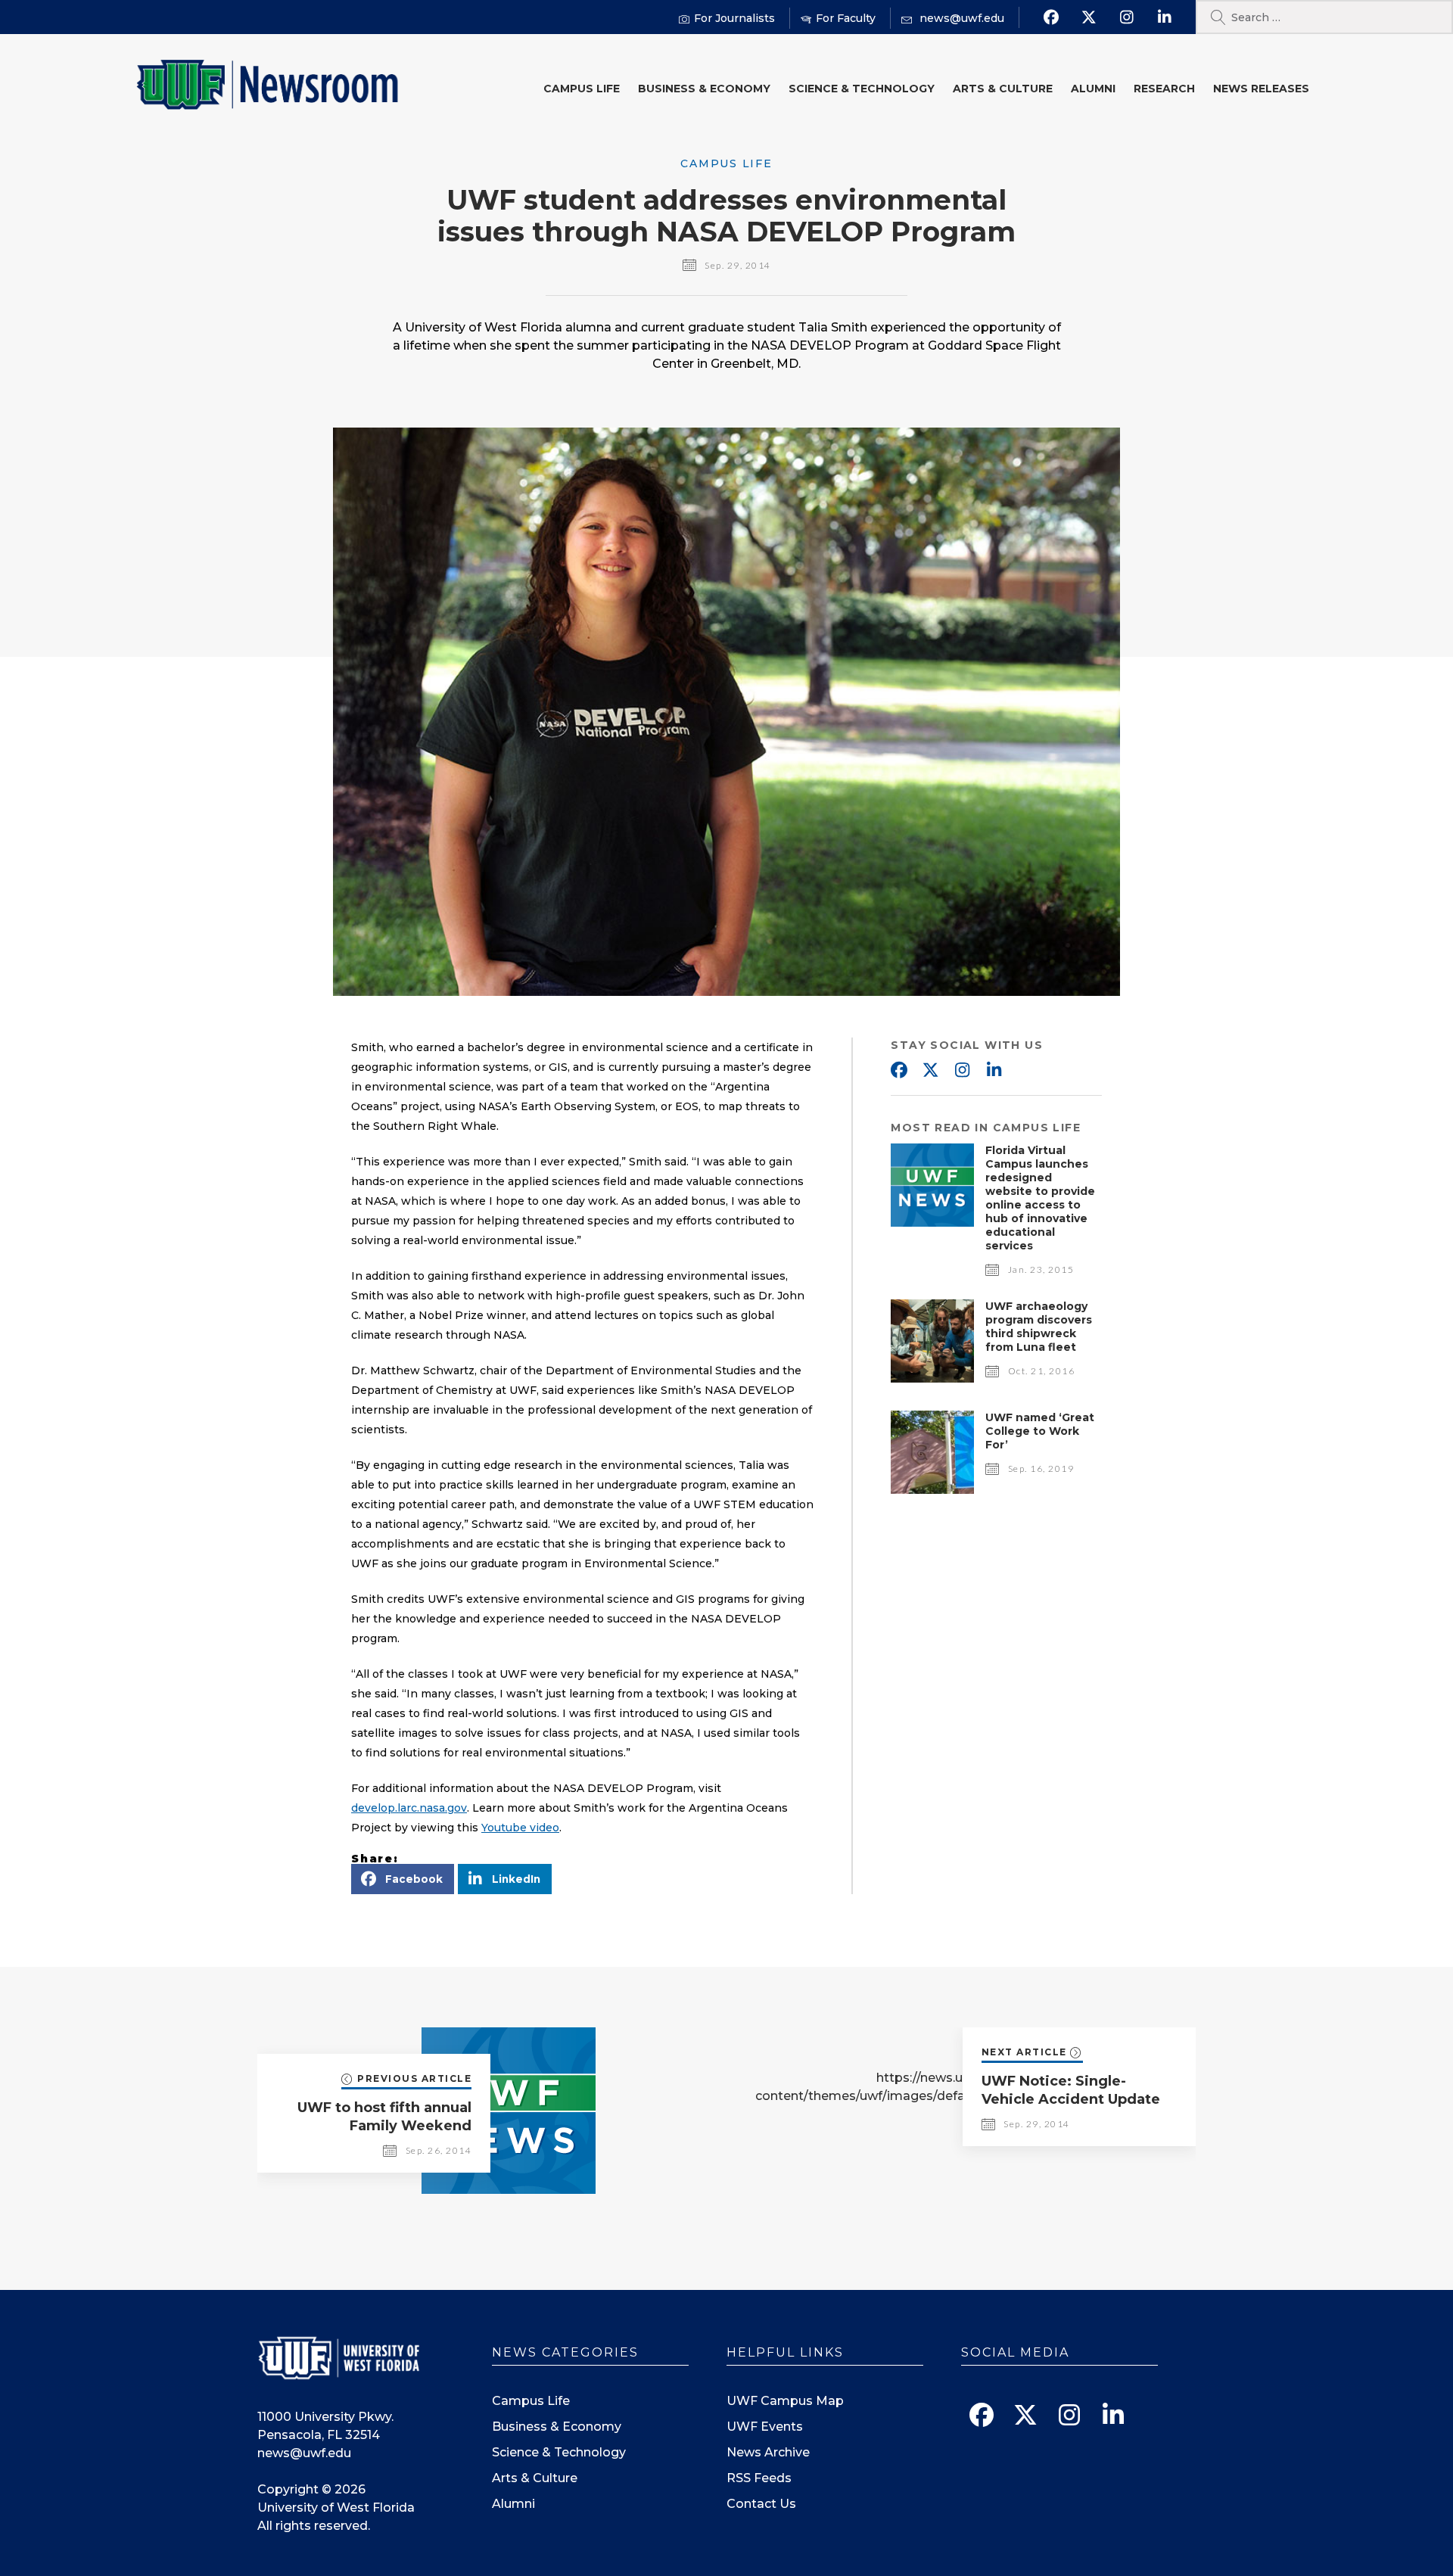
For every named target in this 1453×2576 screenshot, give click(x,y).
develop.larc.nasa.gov (409, 1808)
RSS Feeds (759, 2478)
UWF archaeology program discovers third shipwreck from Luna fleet (1039, 1327)
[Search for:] (1324, 17)
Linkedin (994, 1071)
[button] (403, 1879)
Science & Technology (862, 89)
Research (1164, 89)
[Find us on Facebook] (1051, 17)
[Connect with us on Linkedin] (1164, 17)
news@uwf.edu (304, 2453)
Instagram (962, 1071)
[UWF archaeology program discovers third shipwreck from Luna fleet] (932, 1378)
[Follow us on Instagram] (1126, 17)
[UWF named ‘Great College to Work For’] (932, 1490)
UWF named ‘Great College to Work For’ (1040, 1431)
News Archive (768, 2452)
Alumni (1093, 89)
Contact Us (761, 2504)
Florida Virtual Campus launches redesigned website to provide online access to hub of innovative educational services (1040, 1198)
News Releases (1261, 89)
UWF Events (765, 2427)
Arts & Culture (1003, 89)
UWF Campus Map (785, 2401)
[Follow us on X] (1089, 17)
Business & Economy (704, 89)
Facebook (898, 1071)
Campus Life (582, 89)
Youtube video (520, 1828)
